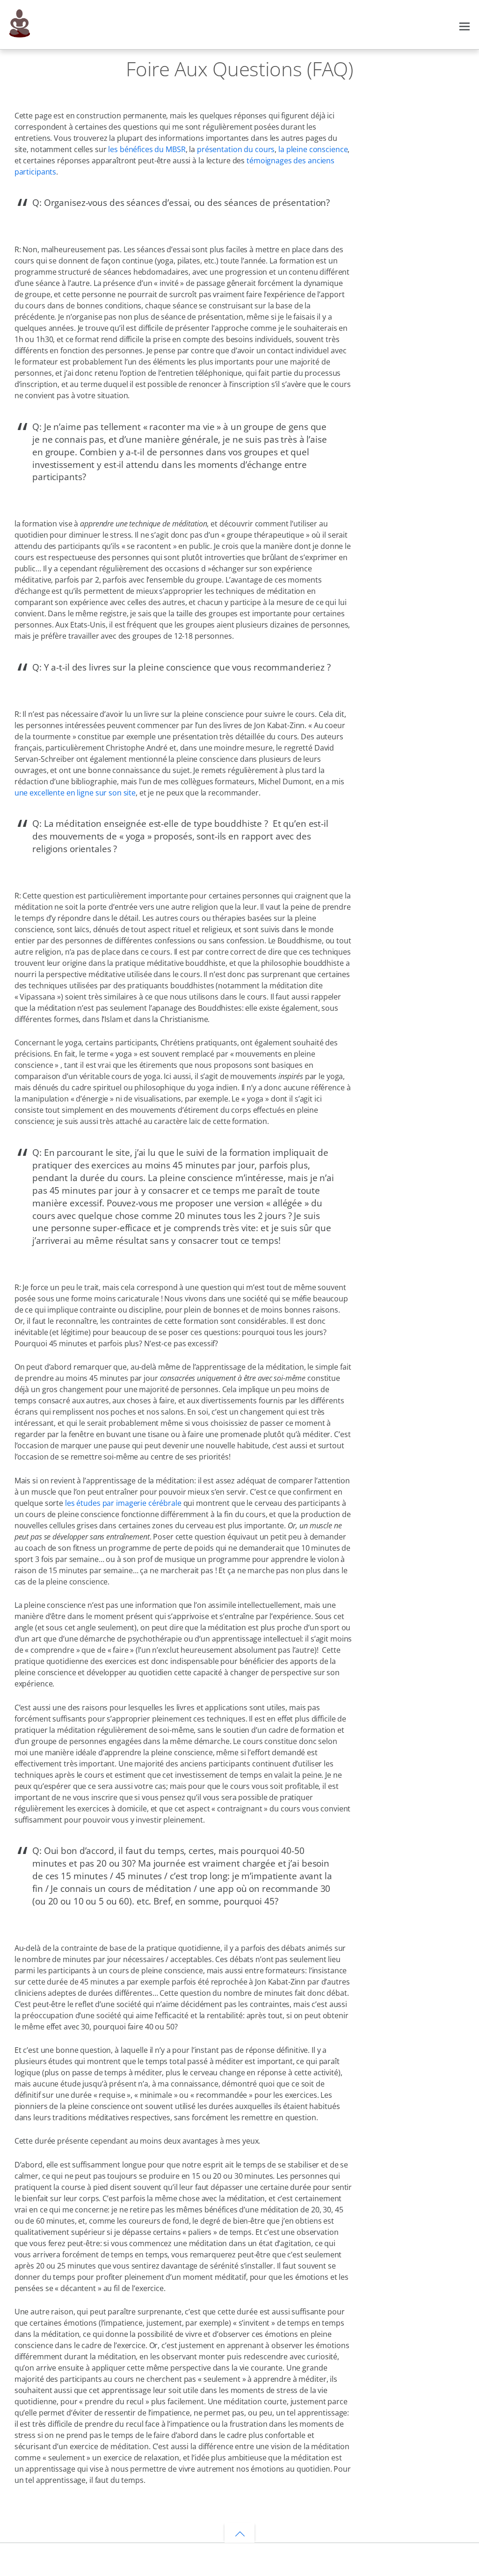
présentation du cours (236, 149)
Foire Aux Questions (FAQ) (239, 69)
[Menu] (464, 25)
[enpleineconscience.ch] (20, 33)
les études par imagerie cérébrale (122, 1503)
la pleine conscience (313, 149)
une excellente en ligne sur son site (75, 793)
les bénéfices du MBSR (146, 149)
